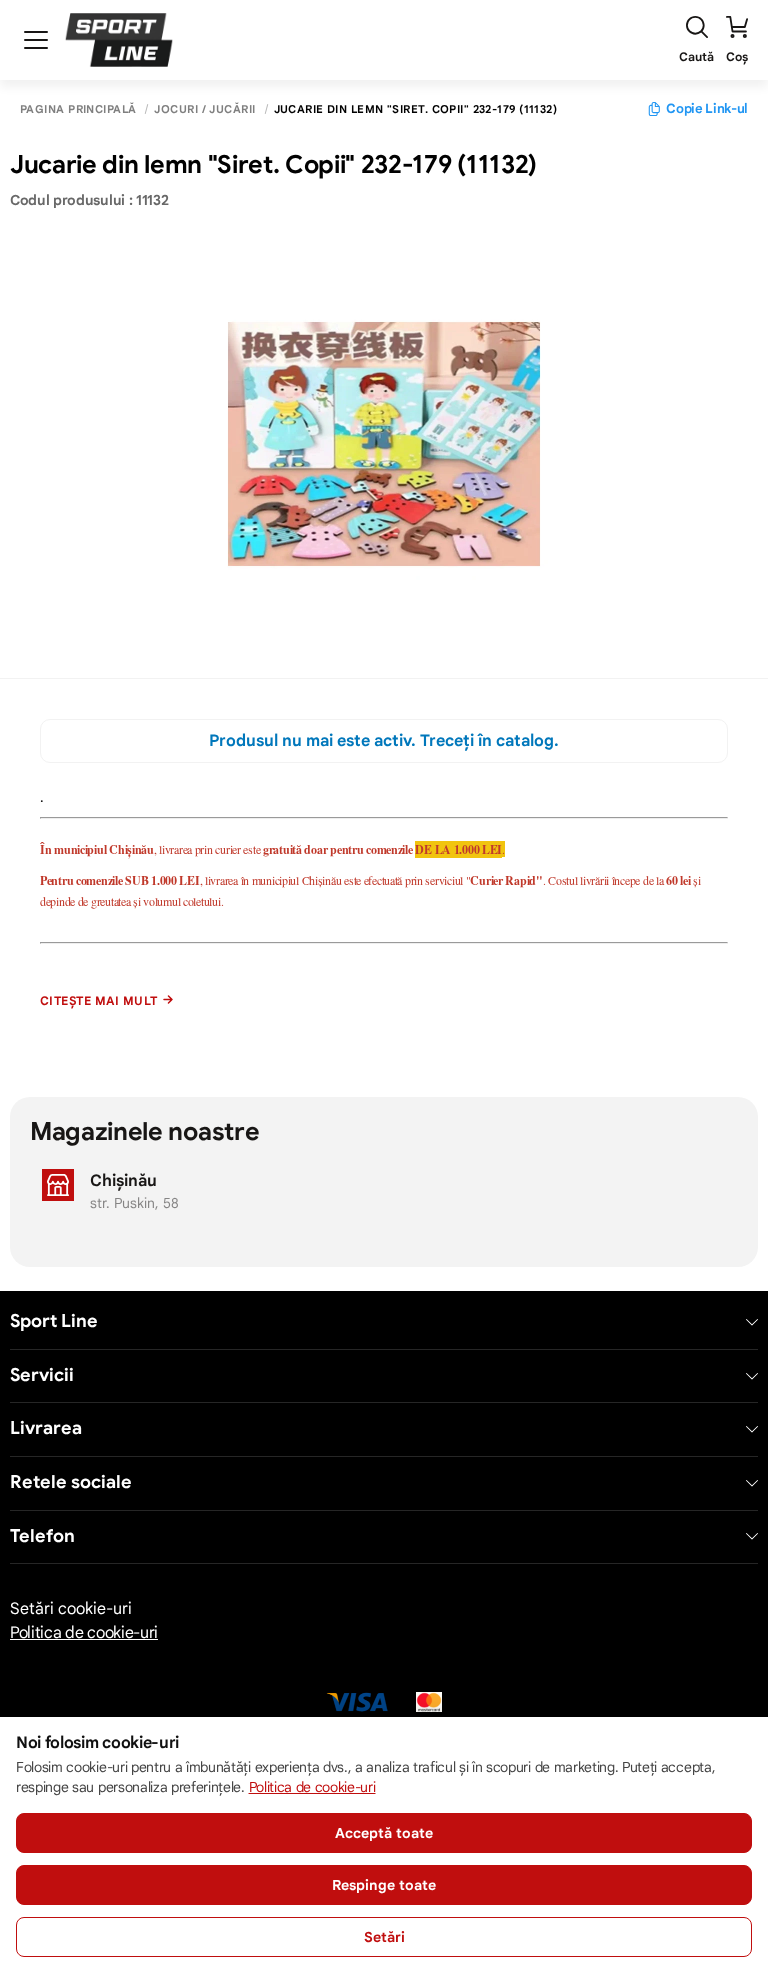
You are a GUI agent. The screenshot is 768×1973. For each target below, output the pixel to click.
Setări (384, 1937)
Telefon (42, 1536)
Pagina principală (78, 109)
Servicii (42, 1375)
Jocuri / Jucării (204, 109)
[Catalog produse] (36, 40)
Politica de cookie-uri (84, 1633)
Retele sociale (71, 1482)
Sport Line (54, 1321)
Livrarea (46, 1428)
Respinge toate (384, 1885)
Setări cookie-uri (71, 1609)
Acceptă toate (384, 1833)
